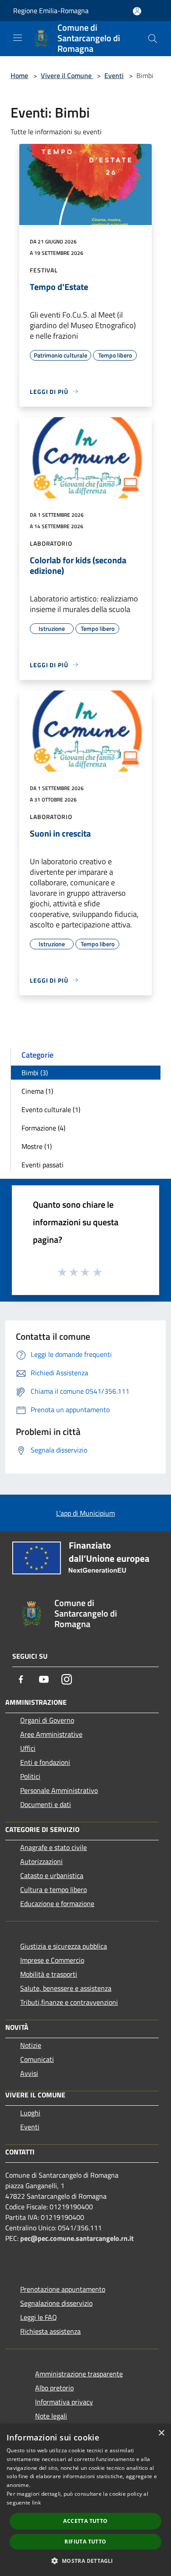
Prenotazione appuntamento (63, 2289)
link (36, 2503)
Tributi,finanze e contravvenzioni (69, 2002)
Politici (30, 1776)
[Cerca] (153, 39)
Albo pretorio (54, 2388)
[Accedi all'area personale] (137, 11)
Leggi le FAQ (39, 2317)
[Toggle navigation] (18, 38)
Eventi (114, 75)
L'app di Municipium (85, 1513)
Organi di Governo (47, 1720)
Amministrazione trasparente (79, 2374)
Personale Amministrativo (59, 1790)
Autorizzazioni (41, 1861)
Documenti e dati (46, 1804)
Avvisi (29, 2073)
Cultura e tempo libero (53, 1889)
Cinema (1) (37, 1091)
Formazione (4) (43, 1128)
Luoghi (30, 2113)
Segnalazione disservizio (56, 2303)
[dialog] (85, 2500)
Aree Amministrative (51, 1734)
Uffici (28, 1748)
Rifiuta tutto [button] (85, 2542)
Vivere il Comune (67, 75)
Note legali (51, 2416)
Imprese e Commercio (52, 1960)
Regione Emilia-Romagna (51, 11)
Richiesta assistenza (50, 2331)
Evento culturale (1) (51, 1109)
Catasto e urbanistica (52, 1875)
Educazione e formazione (57, 1903)
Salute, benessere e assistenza (66, 1988)
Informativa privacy (64, 2402)
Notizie (31, 2045)
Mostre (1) (37, 1146)
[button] (85, 2561)
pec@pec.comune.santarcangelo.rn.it (77, 2238)
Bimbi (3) (35, 1073)
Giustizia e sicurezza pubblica (64, 1946)
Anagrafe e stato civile (53, 1847)
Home (19, 75)
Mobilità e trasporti (49, 1974)
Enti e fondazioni (45, 1762)
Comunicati (37, 2059)
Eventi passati (43, 1165)
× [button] (161, 2433)
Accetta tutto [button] (85, 2521)
